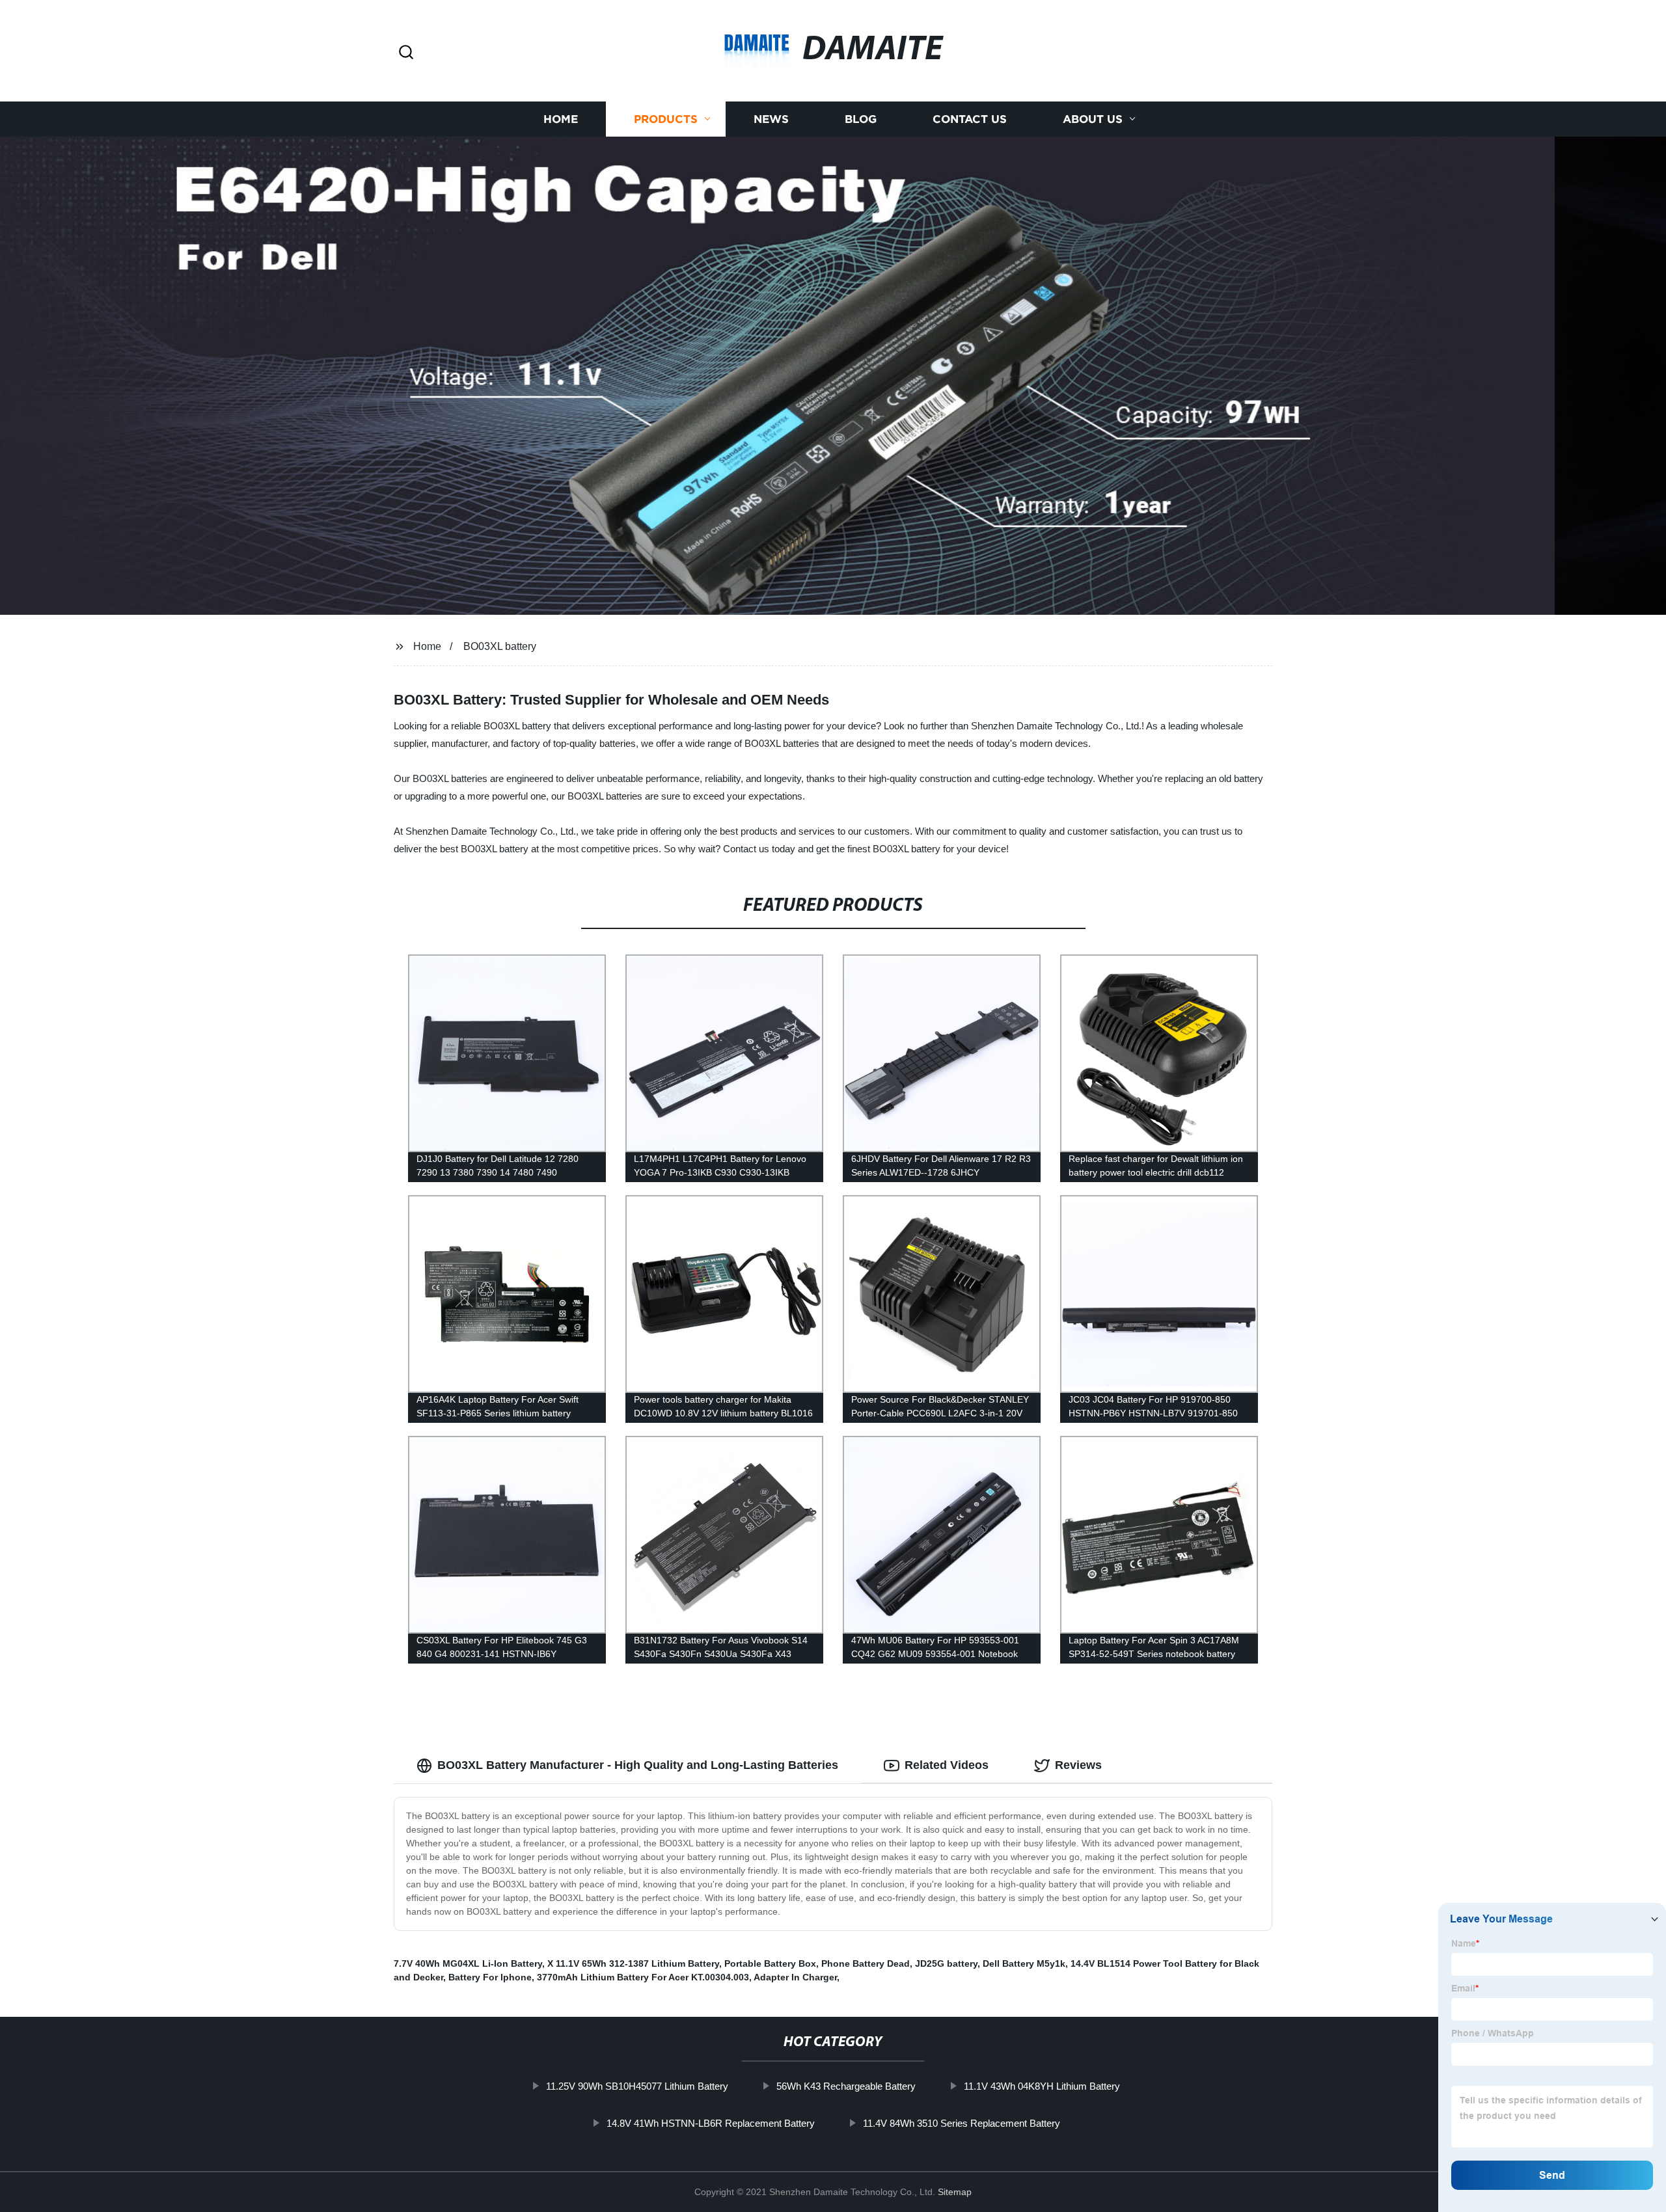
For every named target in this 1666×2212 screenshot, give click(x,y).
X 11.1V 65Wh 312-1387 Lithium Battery (633, 1963)
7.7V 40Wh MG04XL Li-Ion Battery (468, 1963)
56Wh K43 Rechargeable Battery (846, 2086)
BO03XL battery (500, 646)
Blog (861, 119)
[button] (406, 53)
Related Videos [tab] (947, 1765)
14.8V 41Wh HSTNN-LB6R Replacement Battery (711, 2123)
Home (561, 119)
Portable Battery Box (770, 1963)
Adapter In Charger (795, 1977)
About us (1093, 119)
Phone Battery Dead (866, 1963)
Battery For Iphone (490, 1977)
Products (666, 119)
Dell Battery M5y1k (1024, 1963)
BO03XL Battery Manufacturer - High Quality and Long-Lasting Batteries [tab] (638, 1765)
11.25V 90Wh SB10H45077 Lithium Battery (637, 2086)
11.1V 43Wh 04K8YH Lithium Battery (1042, 2086)
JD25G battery (946, 1963)
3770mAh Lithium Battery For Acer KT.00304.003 (643, 1977)
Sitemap (955, 2192)
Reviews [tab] (1078, 1765)
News (771, 119)
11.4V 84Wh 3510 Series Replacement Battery (962, 2123)
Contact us (970, 119)
